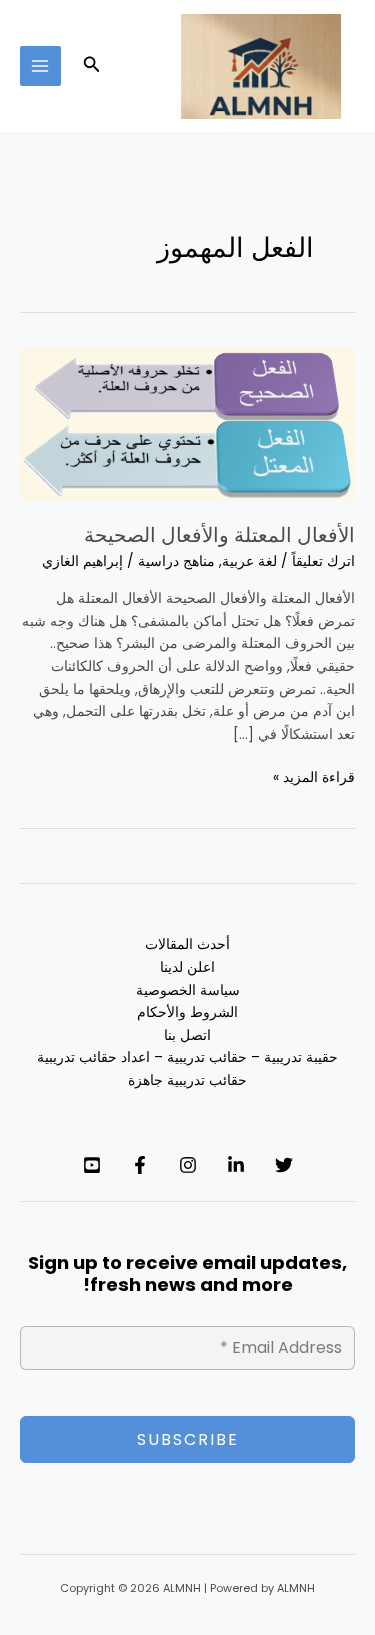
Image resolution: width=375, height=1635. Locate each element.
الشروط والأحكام (187, 1012)
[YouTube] (92, 1165)
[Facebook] (140, 1165)
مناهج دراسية (176, 561)
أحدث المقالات (187, 944)
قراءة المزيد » (314, 777)
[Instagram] (188, 1165)
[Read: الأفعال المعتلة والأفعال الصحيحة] (187, 423)
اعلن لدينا (187, 967)
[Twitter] (284, 1165)
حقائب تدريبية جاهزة (187, 1080)
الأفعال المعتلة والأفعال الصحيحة (219, 535)
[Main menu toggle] (40, 66)
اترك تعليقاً (323, 561)
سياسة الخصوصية (188, 990)
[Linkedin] (236, 1165)
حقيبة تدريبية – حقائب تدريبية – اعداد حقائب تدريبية (187, 1057)
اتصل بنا (187, 1035)
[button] (90, 66)
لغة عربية (249, 561)
